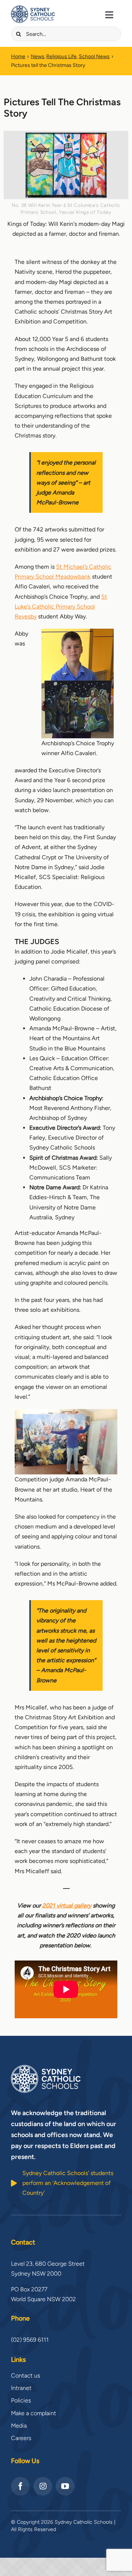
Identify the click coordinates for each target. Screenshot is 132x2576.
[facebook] (20, 2486)
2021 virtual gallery (67, 1906)
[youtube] (65, 2486)
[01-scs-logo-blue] (33, 8)
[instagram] (43, 2486)
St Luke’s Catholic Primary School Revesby (61, 607)
